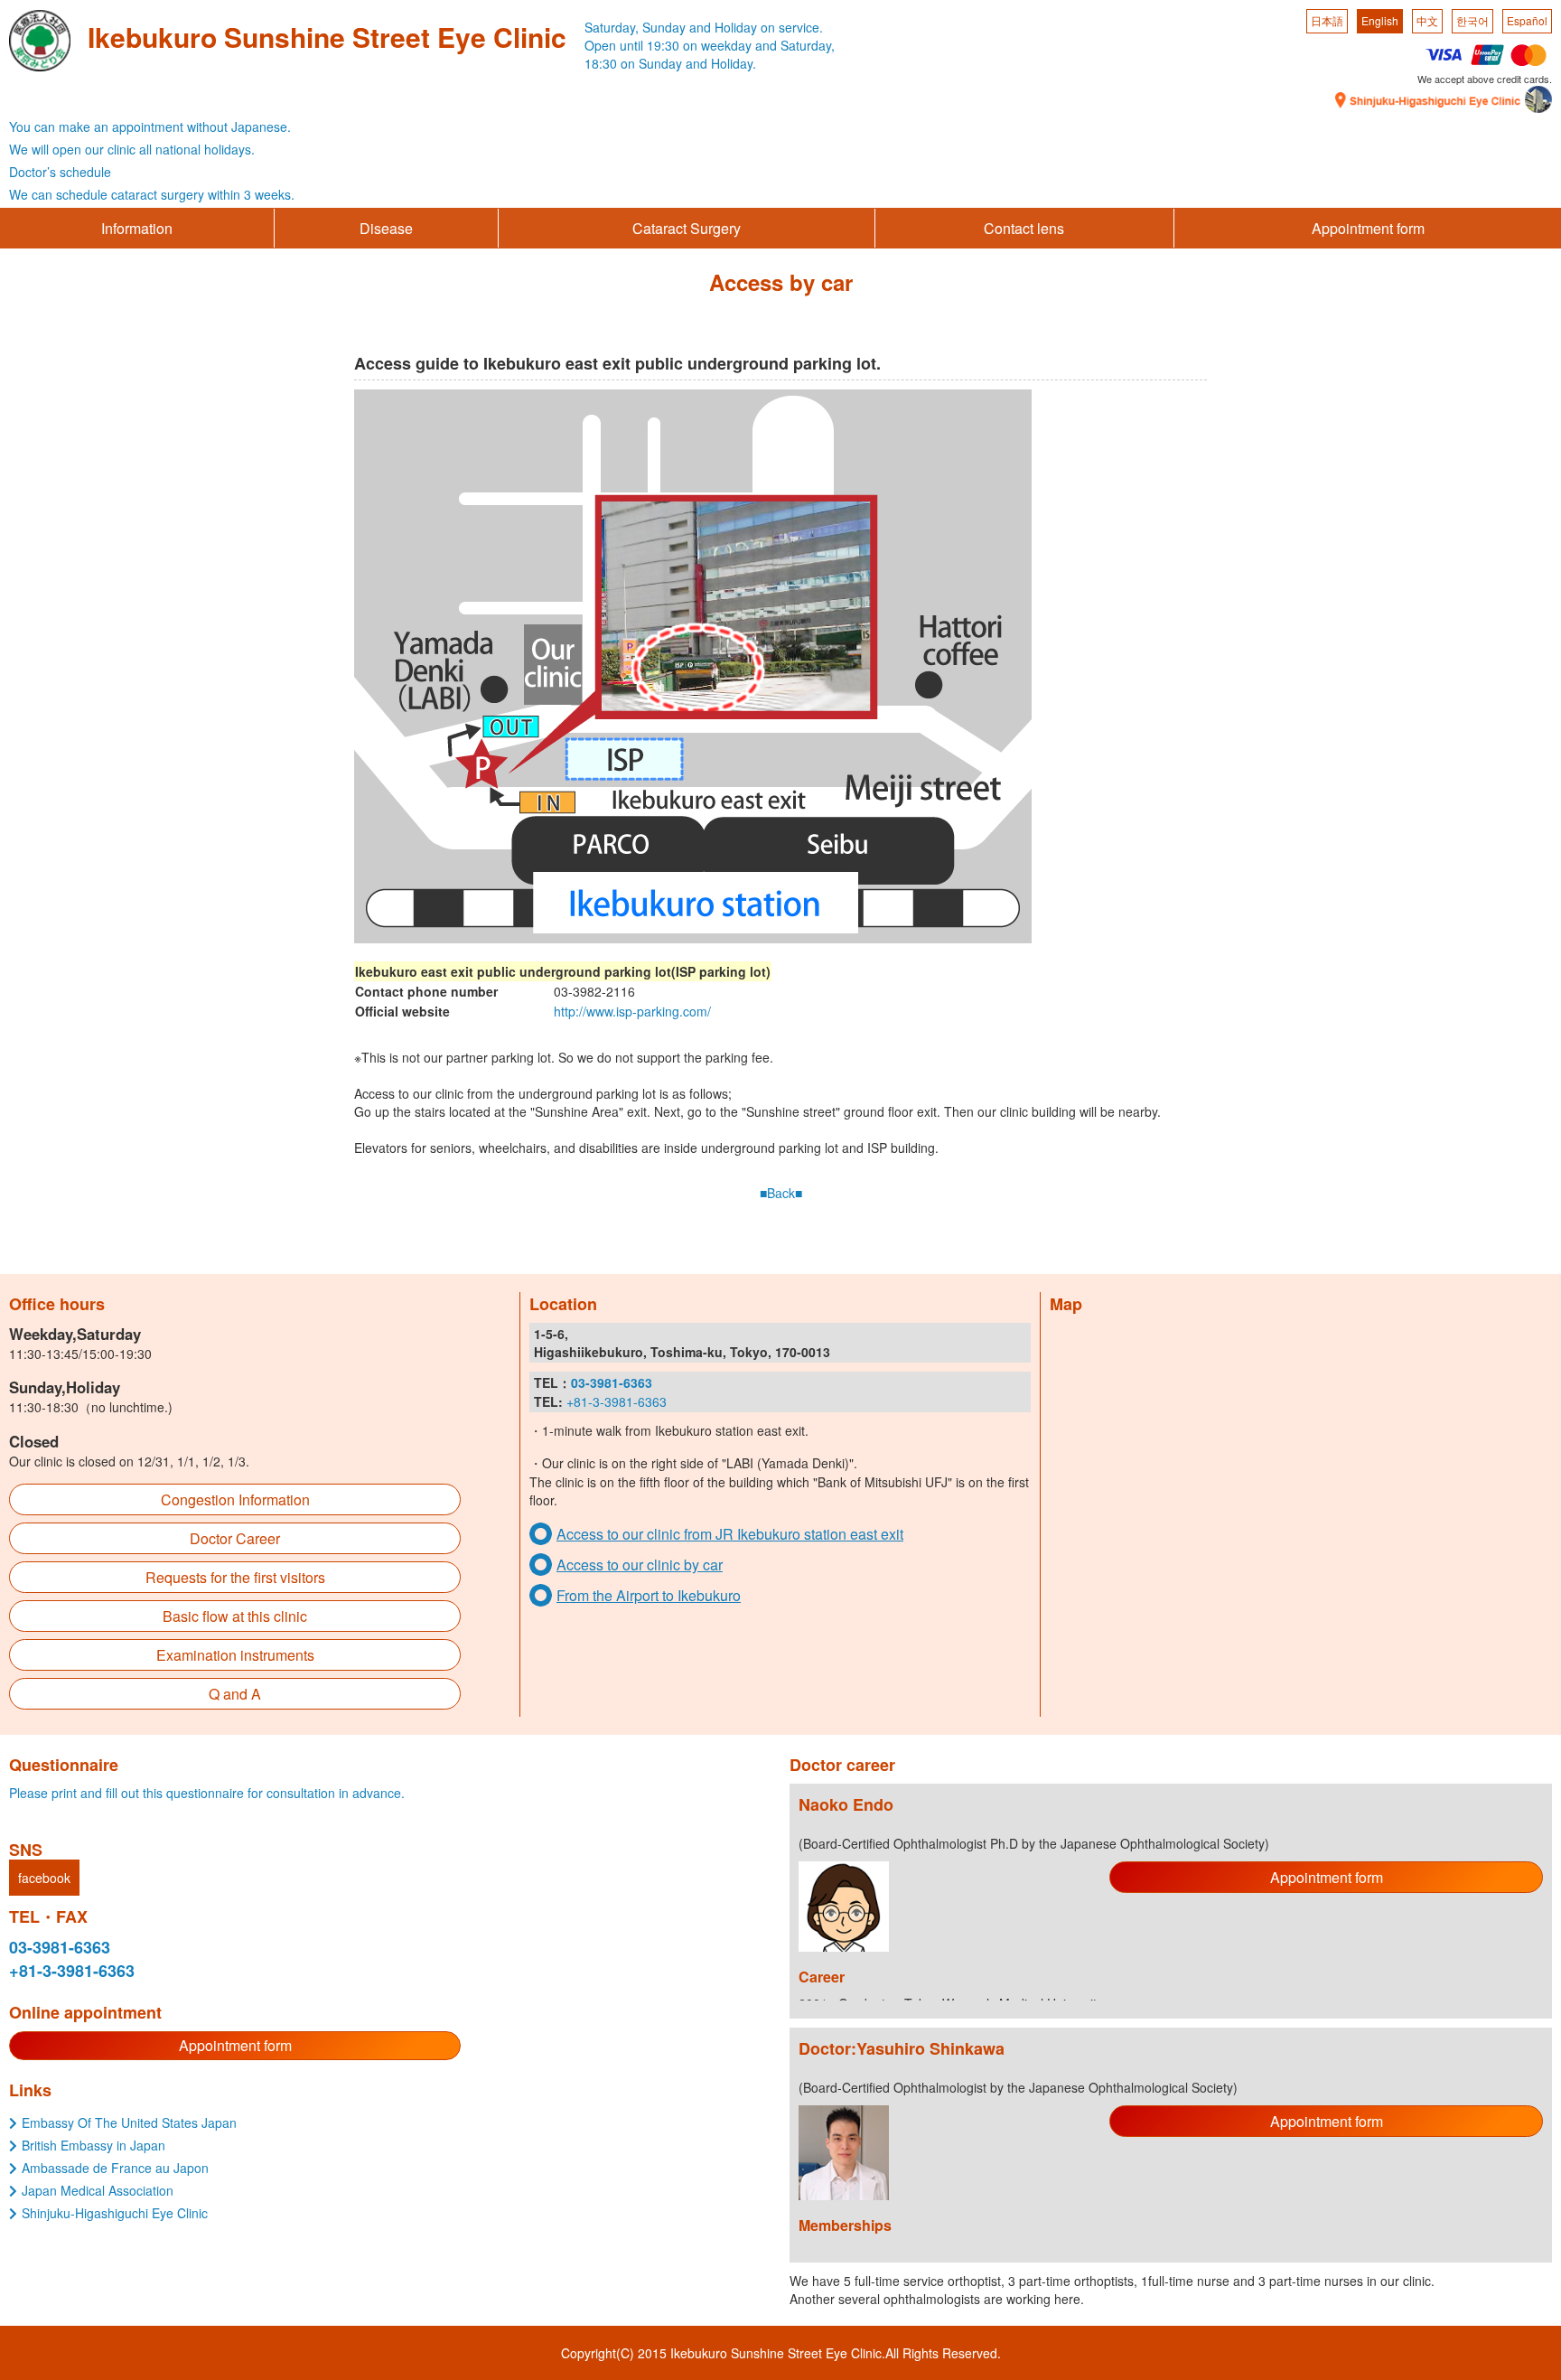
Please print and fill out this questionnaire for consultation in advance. (207, 1793)
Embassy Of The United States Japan (129, 2122)
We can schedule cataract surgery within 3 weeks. (152, 194)
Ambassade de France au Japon (115, 2168)
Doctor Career (235, 1538)
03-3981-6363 (60, 1947)
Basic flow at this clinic (235, 1616)
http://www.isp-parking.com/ (632, 1011)
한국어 (1472, 20)
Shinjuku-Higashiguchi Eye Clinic (115, 2213)
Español (1527, 20)
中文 (1427, 20)
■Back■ (781, 1193)
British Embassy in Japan (93, 2145)
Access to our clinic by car (640, 1565)
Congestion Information (235, 1499)
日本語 (1327, 20)
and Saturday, (795, 45)
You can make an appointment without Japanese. (150, 126)
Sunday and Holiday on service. (733, 27)
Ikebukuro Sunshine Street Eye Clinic (327, 37)
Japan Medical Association (98, 2190)
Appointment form (1368, 228)
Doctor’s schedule (60, 172)
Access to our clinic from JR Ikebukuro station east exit (730, 1534)
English (1380, 20)
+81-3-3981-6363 (617, 1401)
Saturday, (612, 27)
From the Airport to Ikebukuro (649, 1595)
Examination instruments (235, 1655)
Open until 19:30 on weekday (668, 45)
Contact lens (1024, 228)
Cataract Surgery (687, 228)
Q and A (235, 1694)
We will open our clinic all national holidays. (132, 149)
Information (137, 228)
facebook (44, 1878)
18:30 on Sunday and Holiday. (670, 63)
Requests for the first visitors (235, 1577)
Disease (386, 228)
